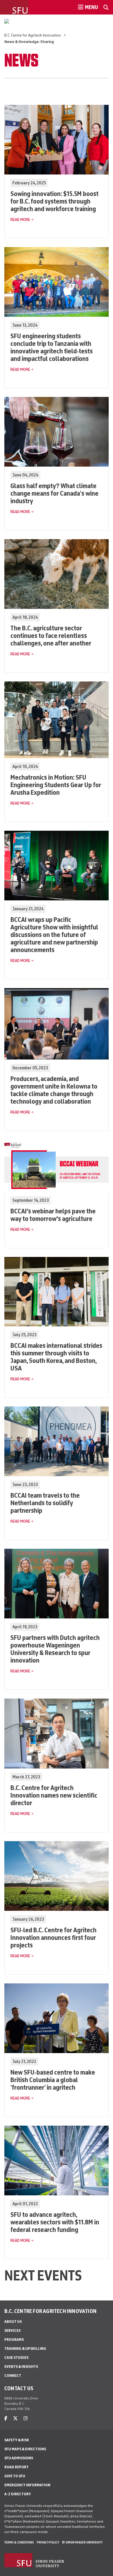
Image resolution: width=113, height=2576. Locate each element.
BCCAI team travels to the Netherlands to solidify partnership (45, 1503)
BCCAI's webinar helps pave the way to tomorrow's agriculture (53, 1215)
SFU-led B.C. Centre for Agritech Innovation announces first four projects (53, 1937)
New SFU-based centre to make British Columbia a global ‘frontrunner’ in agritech (53, 2080)
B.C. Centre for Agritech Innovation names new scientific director (54, 1795)
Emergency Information (27, 2485)
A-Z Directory (18, 2494)
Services (12, 2331)
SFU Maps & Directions (25, 2449)
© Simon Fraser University (82, 2542)
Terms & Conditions (19, 2542)
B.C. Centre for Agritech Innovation (33, 35)
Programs (14, 2340)
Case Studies (16, 2358)
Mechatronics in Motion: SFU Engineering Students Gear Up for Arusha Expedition (56, 785)
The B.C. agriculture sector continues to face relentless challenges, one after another (51, 635)
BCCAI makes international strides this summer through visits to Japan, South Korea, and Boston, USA (56, 1357)
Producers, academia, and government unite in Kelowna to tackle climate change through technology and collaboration (54, 1090)
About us (13, 2322)
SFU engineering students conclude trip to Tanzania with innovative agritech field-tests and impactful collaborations (52, 347)
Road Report (17, 2467)
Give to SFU (15, 2476)
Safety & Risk (17, 2440)
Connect (13, 2376)
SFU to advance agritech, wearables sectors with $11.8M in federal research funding (55, 2222)
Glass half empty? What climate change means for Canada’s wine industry (54, 493)
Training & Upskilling (25, 2349)
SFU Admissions (19, 2458)
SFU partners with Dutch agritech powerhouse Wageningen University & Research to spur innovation (55, 1649)
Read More (20, 220)
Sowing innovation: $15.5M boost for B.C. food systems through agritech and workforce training (54, 201)
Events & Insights (21, 2367)
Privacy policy (48, 2542)
